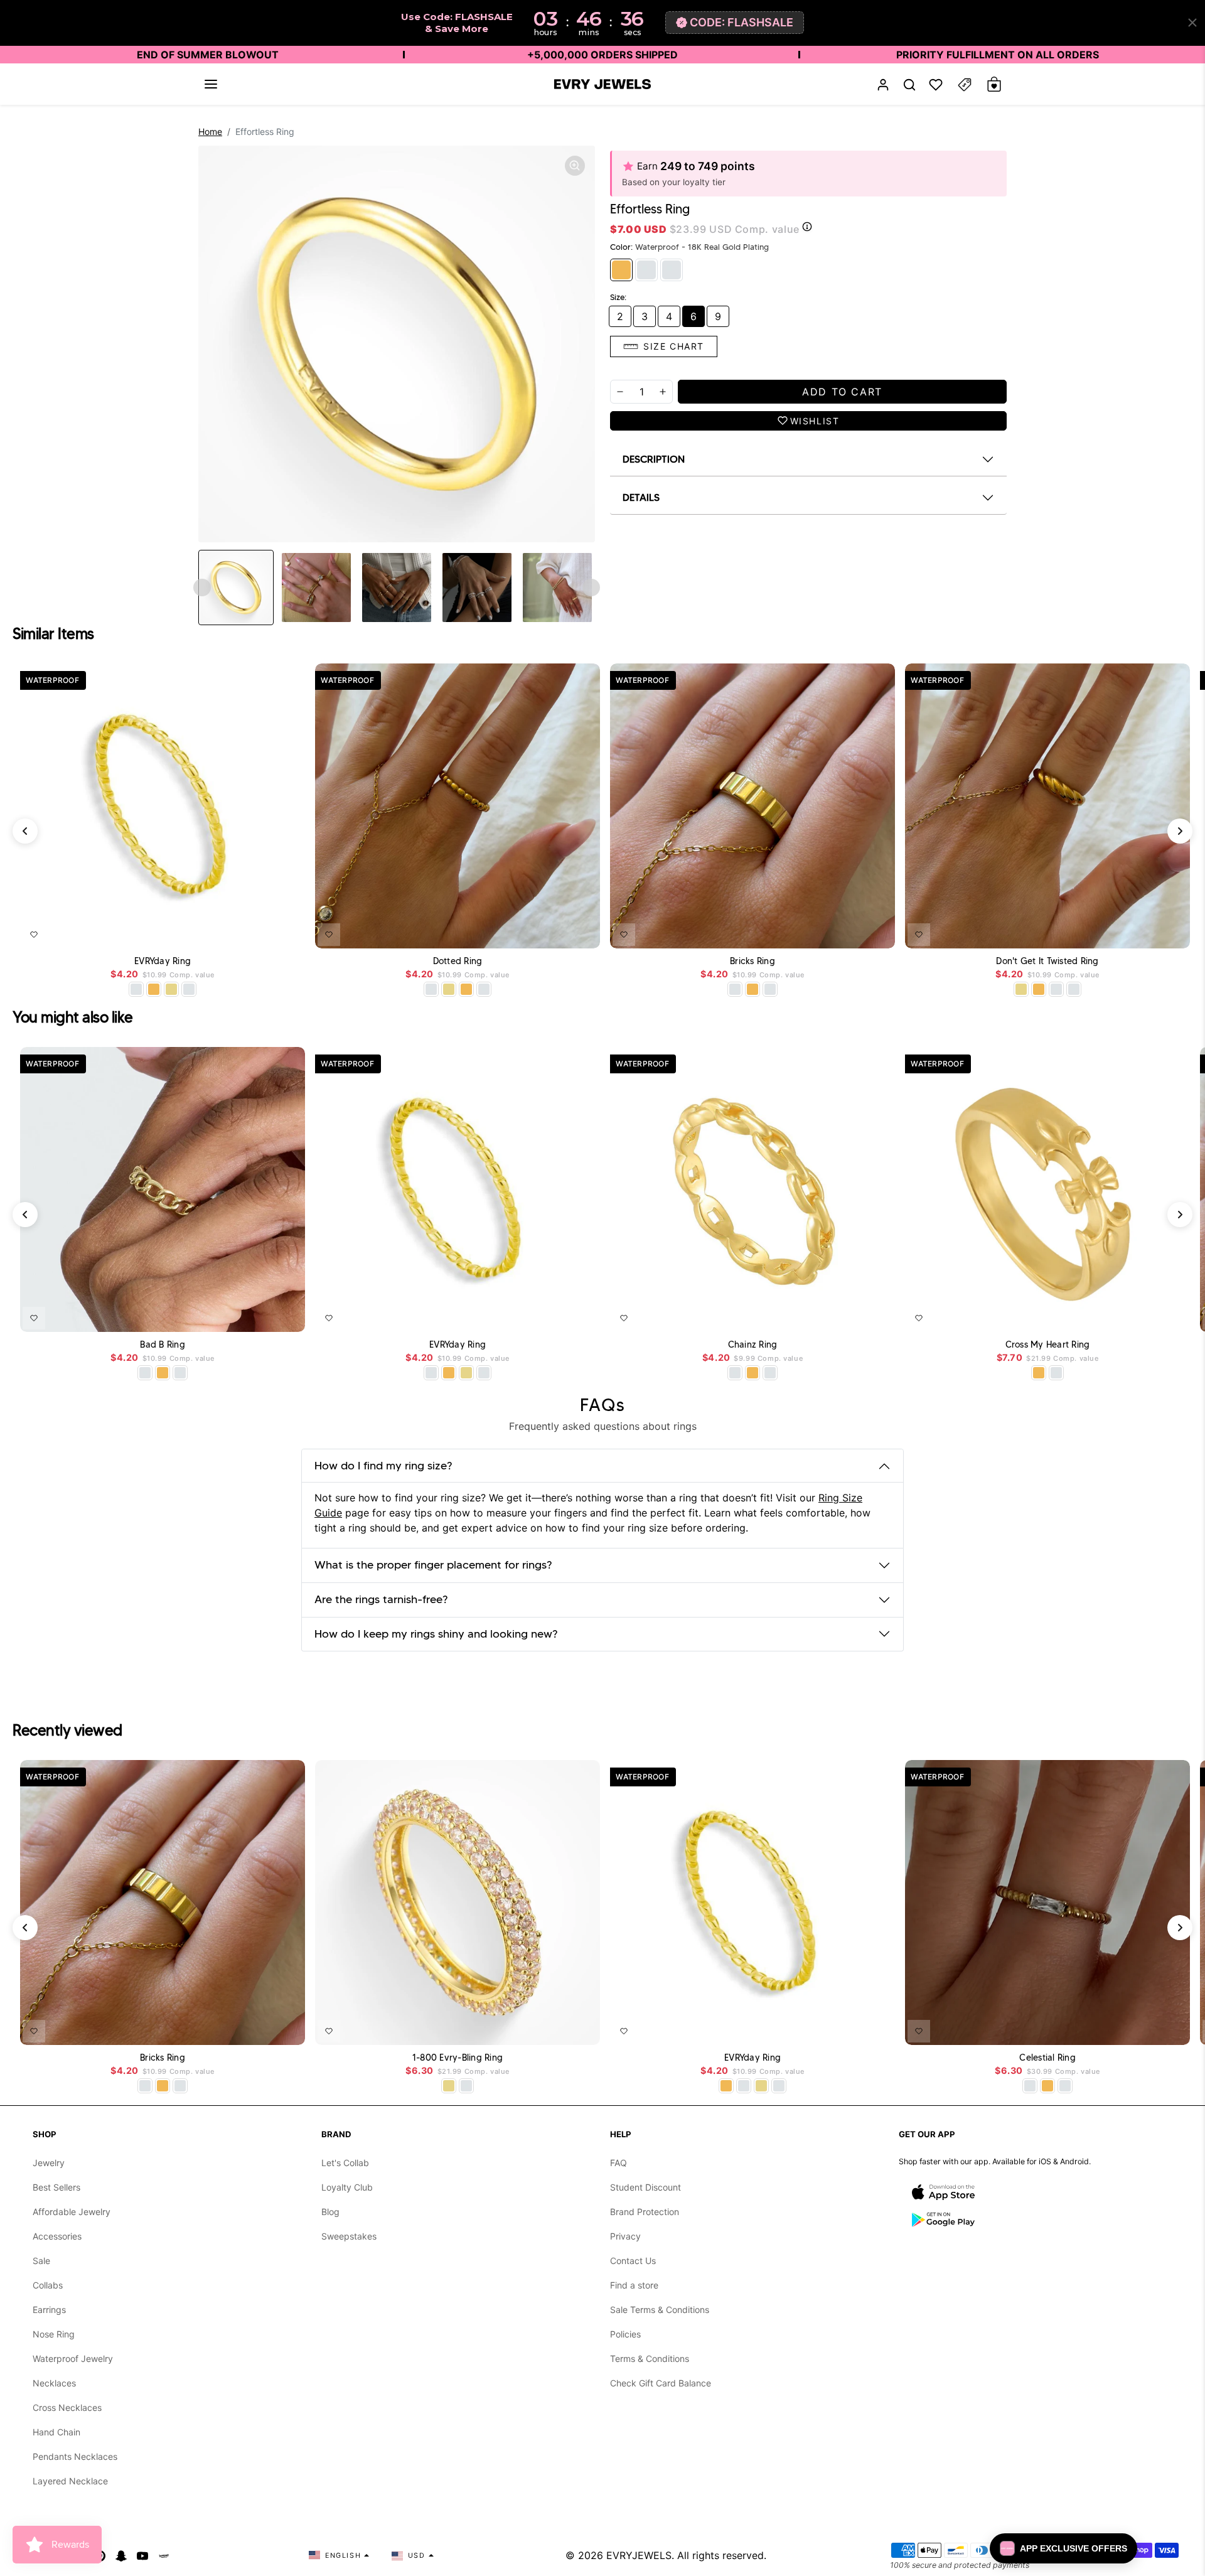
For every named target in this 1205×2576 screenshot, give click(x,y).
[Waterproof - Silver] (646, 270)
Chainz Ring (753, 1345)
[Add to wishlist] (34, 935)
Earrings (49, 2310)
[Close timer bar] (1192, 23)
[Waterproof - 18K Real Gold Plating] (621, 270)
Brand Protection (645, 2212)
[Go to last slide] (202, 588)
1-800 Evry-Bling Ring (458, 2058)
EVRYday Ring (163, 961)
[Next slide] (591, 588)
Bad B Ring (163, 1345)
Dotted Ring (458, 961)
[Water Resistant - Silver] (672, 270)
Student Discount (645, 2187)
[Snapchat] (121, 2555)
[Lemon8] (164, 2555)
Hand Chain (56, 2432)
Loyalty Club (347, 2187)
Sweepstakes (349, 2236)
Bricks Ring (752, 961)
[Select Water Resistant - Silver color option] (136, 989)
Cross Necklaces (67, 2407)
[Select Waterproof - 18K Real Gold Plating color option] (154, 989)
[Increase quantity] (663, 392)
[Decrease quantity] (620, 392)
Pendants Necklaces (75, 2456)
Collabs (48, 2285)
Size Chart (674, 346)
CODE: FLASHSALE (742, 22)
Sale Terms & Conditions (660, 2310)
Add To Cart (263, 932)
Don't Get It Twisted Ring (1047, 961)
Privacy (625, 2236)
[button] (211, 84)
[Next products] (1180, 831)
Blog (330, 2212)
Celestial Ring (1047, 2058)
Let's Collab (345, 2163)
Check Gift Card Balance (661, 2383)
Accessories (57, 2236)
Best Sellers (56, 2187)
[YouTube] (142, 2555)
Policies (625, 2334)
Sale (41, 2261)
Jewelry (49, 2163)
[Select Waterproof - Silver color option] (189, 989)
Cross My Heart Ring (1048, 1345)
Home (210, 131)
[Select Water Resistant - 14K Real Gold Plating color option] (171, 989)
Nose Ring (54, 2334)
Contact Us (633, 2261)
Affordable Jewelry (72, 2212)
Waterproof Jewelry (73, 2359)
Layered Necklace (70, 2481)
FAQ (619, 2163)
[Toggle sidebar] (965, 84)
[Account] (883, 84)
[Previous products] (25, 831)
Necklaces (54, 2383)
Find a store (634, 2285)
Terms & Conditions (650, 2359)
